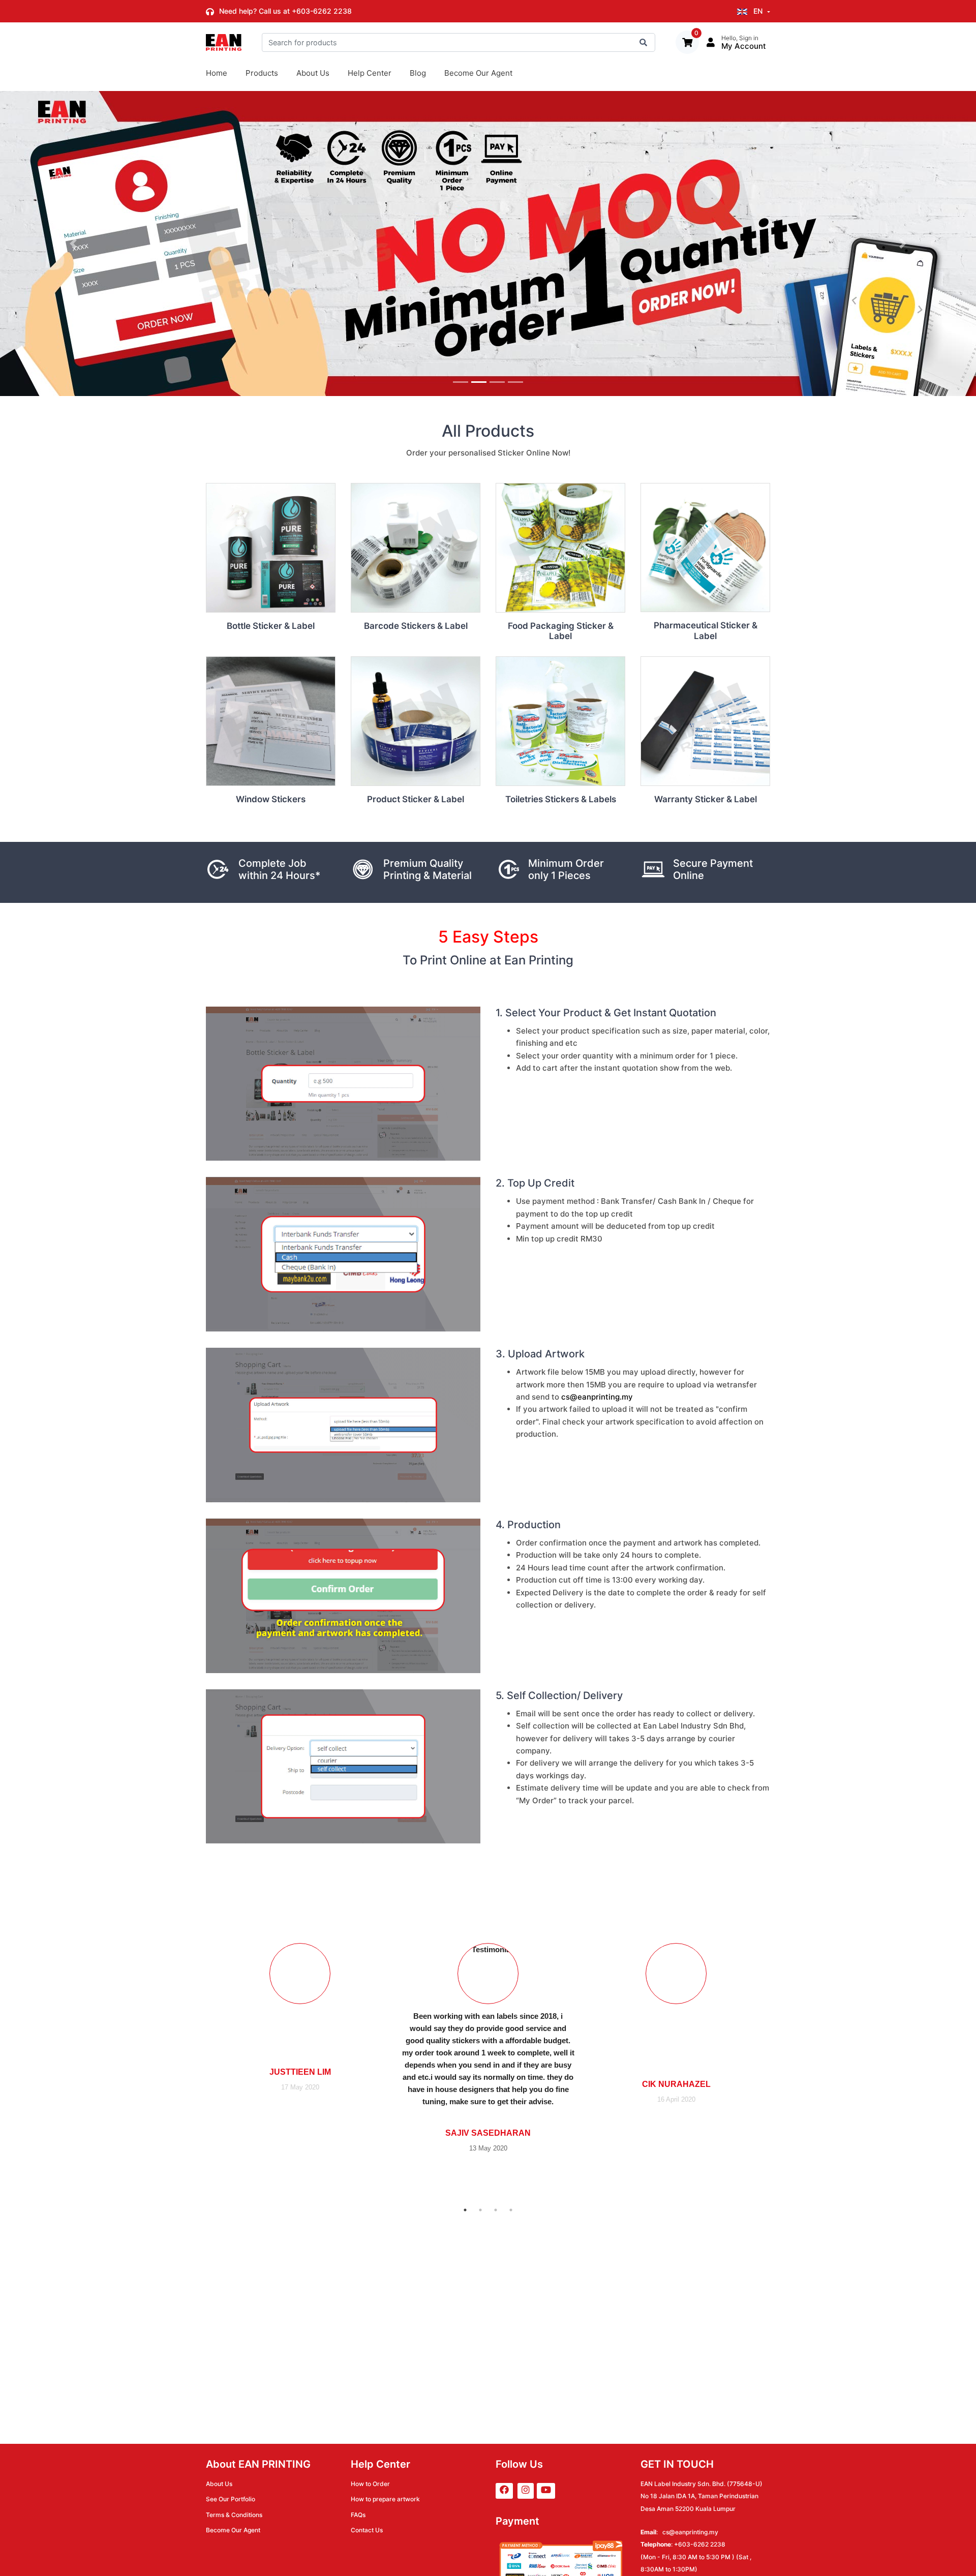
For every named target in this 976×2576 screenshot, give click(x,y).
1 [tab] (465, 2210)
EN (758, 11)
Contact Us (367, 2530)
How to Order (370, 2484)
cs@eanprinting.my (597, 1397)
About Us (313, 73)
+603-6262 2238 (322, 11)
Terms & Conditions (234, 2515)
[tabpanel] (488, 2047)
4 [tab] (511, 2210)
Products (262, 73)
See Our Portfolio (231, 2499)
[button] (73, 244)
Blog (418, 73)
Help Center (370, 73)
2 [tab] (480, 2210)
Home (217, 73)
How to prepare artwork (385, 2499)
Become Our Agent (478, 73)
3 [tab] (496, 2210)
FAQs (358, 2515)
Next (778, 2047)
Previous (198, 2047)
